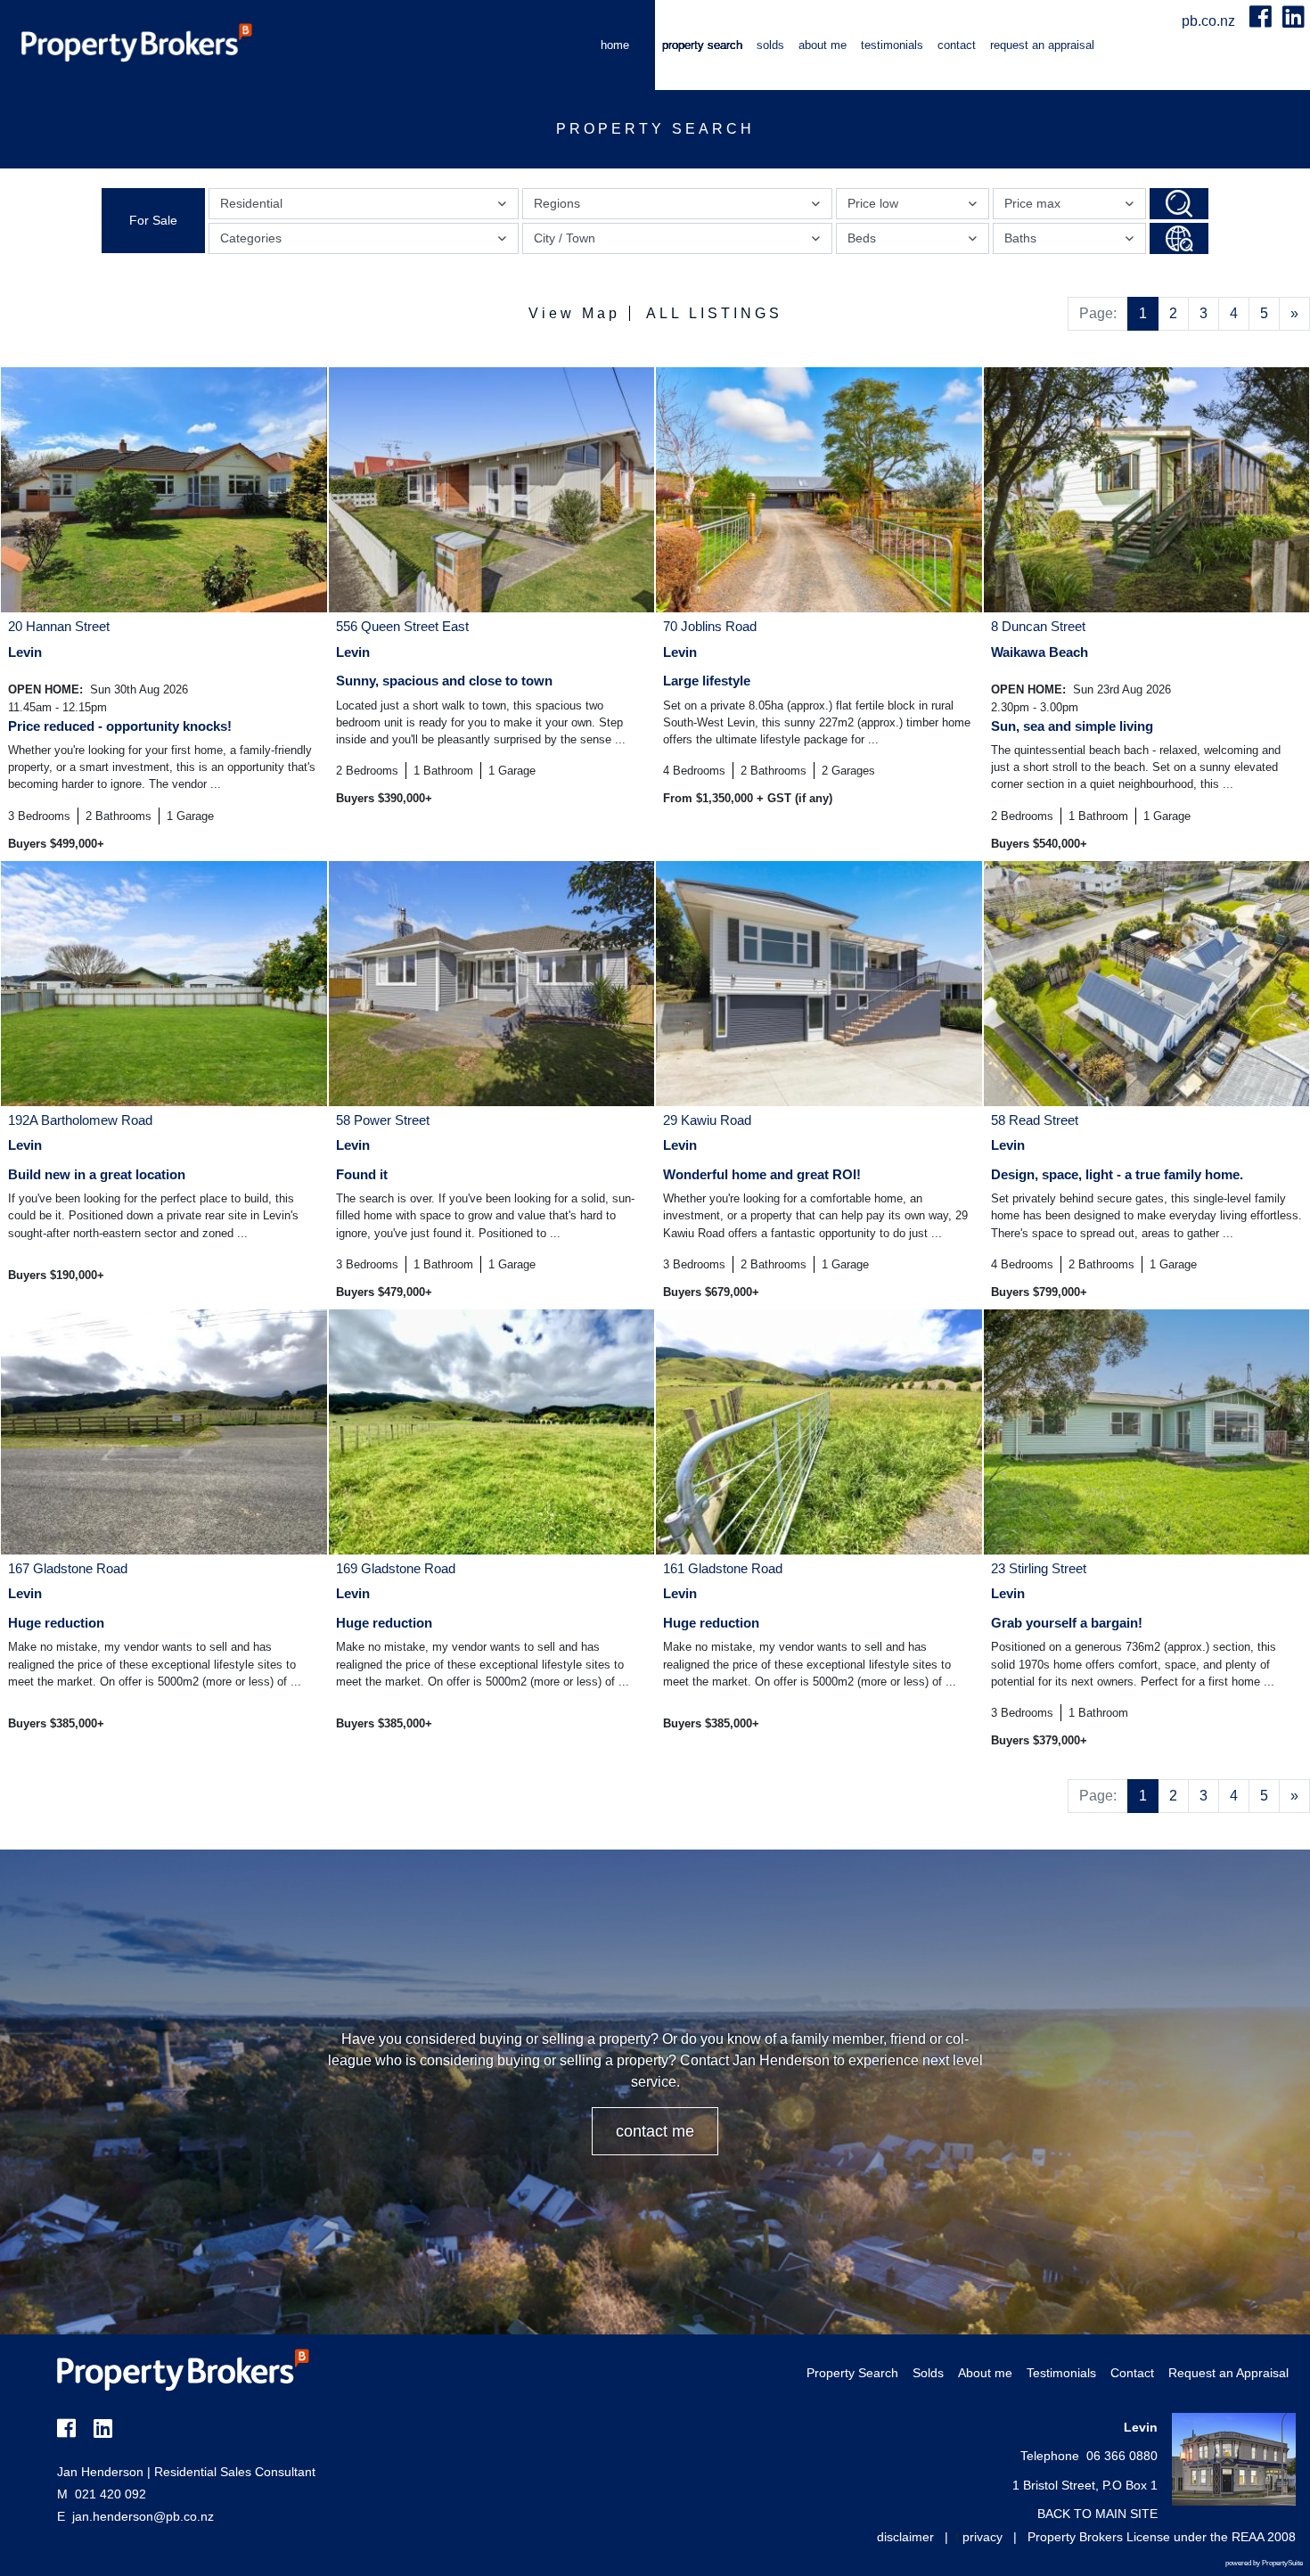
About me (823, 45)
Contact (957, 45)
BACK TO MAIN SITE (1097, 2514)
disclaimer (905, 2537)
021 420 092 (102, 2494)
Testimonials (892, 45)
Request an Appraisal (1042, 45)
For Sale (153, 220)
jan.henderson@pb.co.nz (143, 2516)
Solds (770, 45)
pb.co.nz (1210, 21)
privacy (982, 2537)
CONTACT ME (655, 2131)
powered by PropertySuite (1264, 2563)
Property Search (702, 45)
